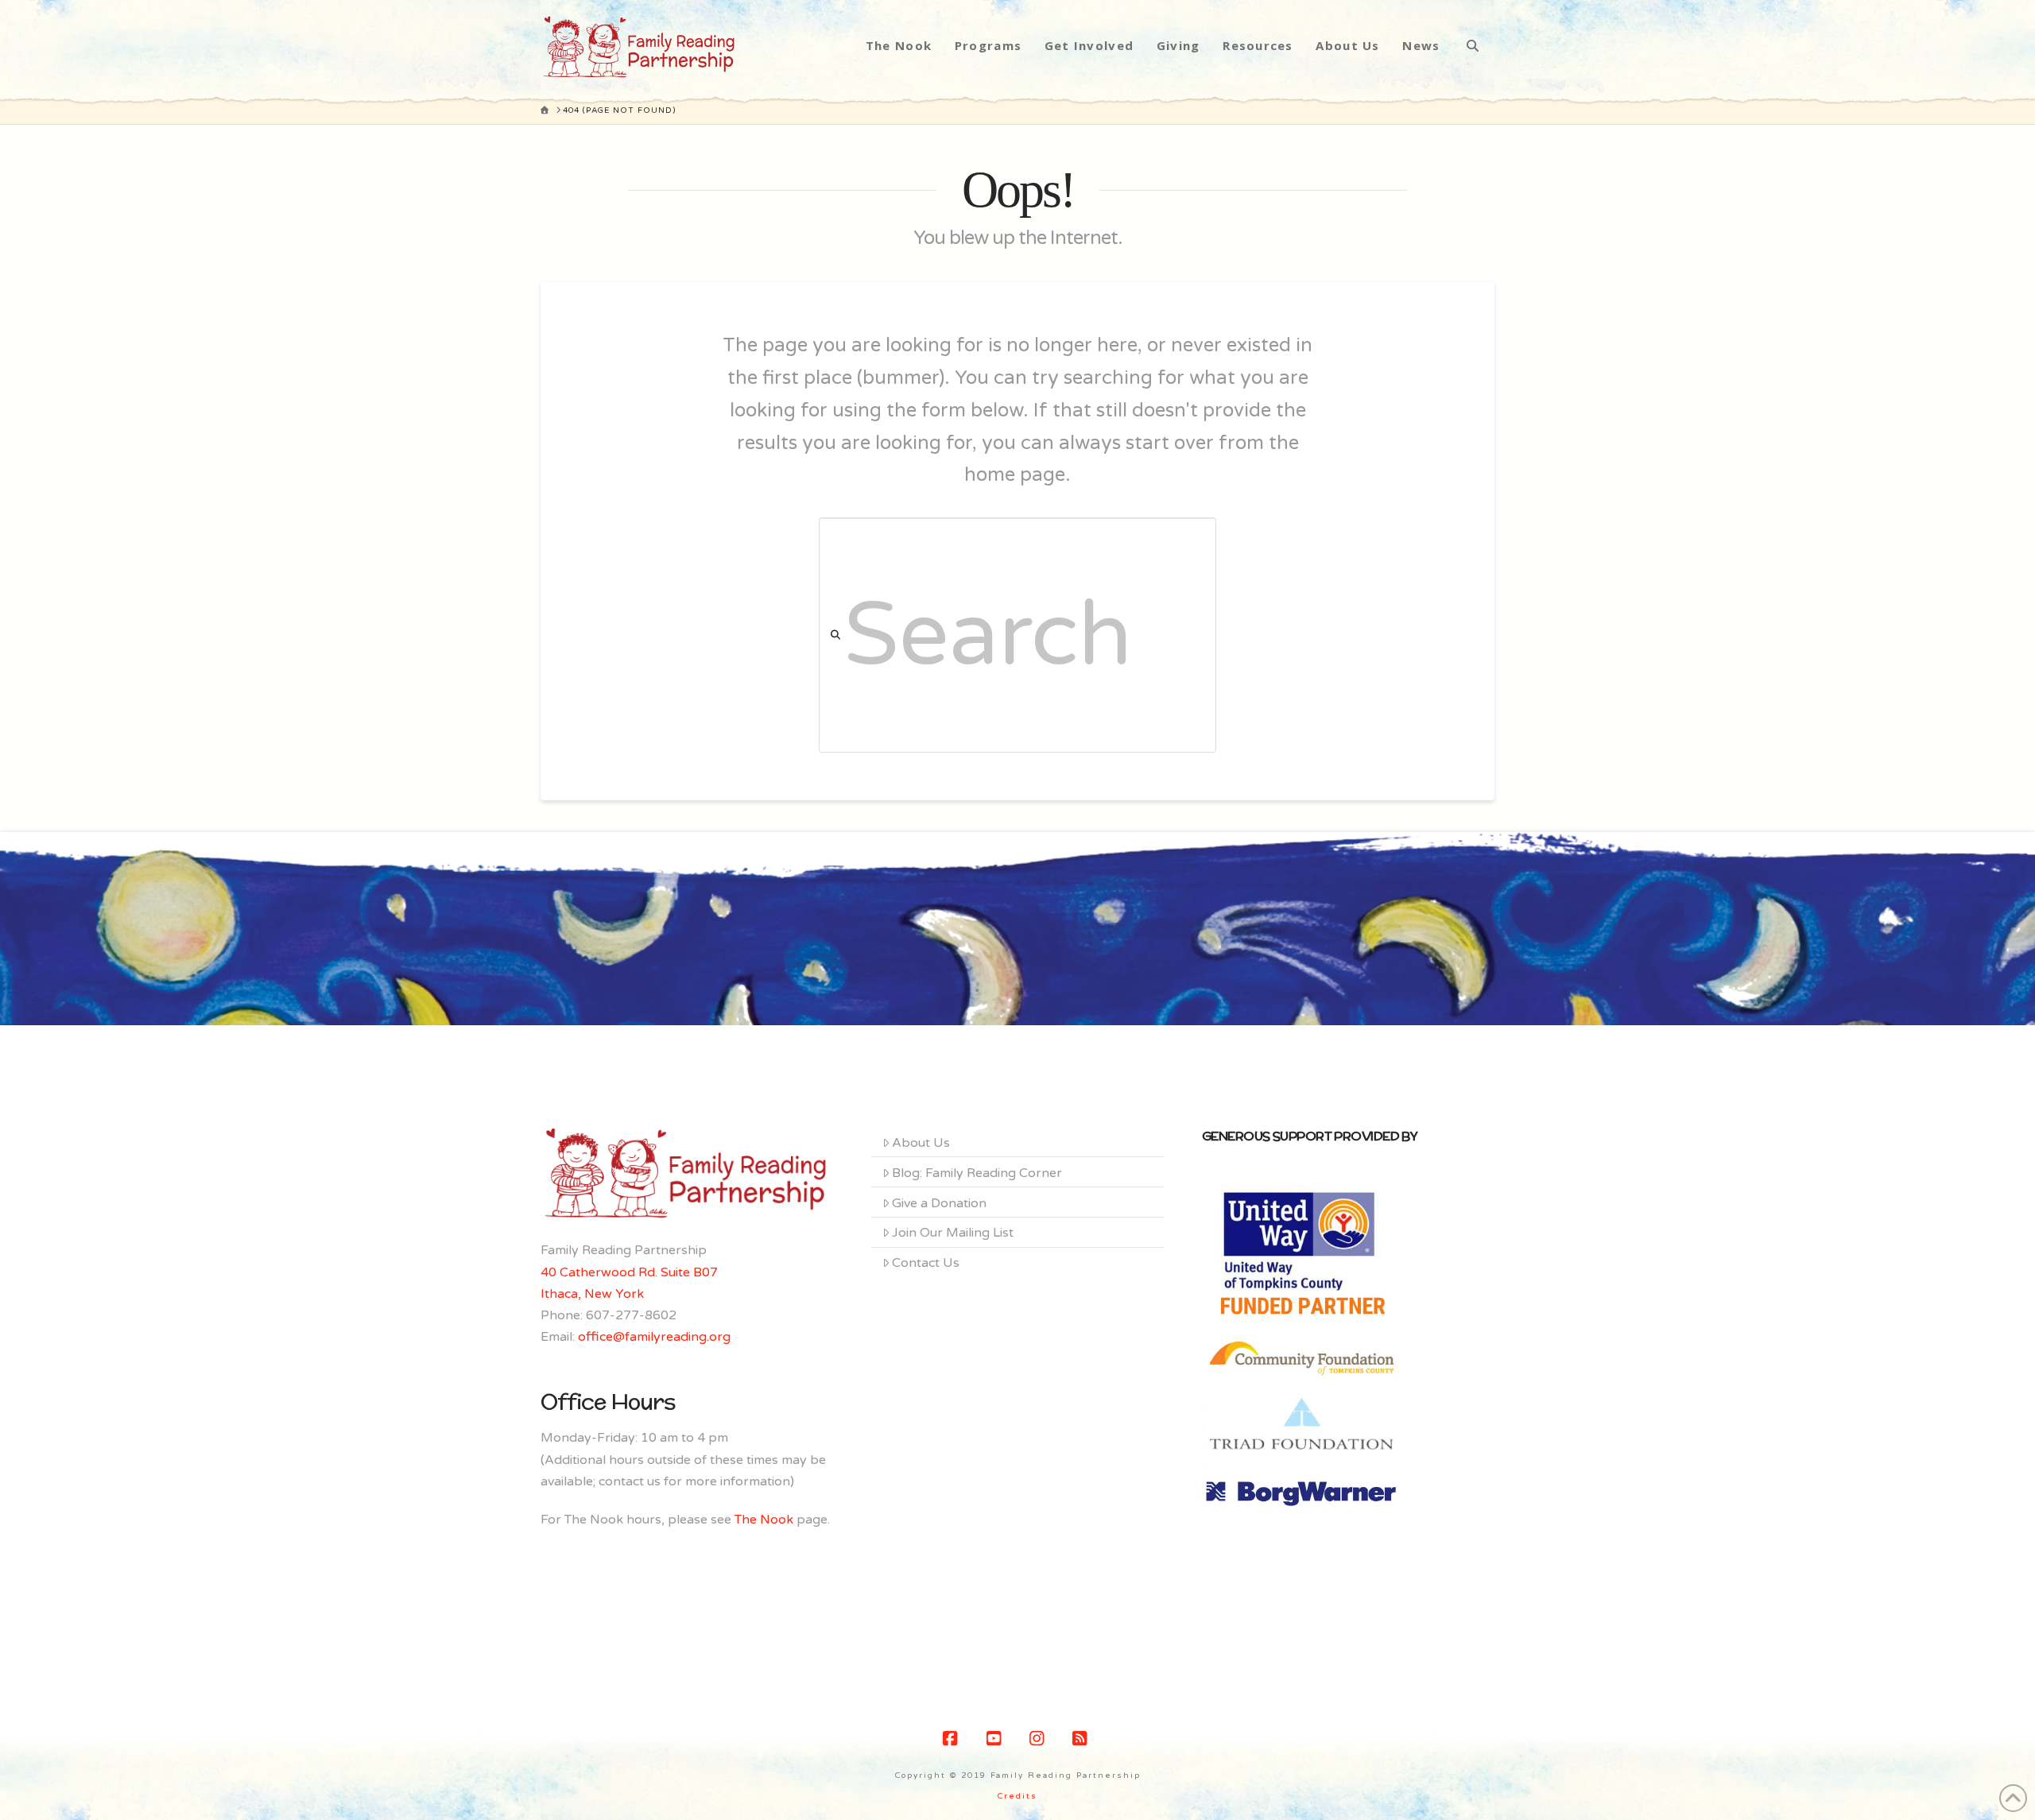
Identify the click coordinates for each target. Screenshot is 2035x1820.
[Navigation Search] (1473, 45)
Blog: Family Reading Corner (977, 1173)
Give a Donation (939, 1203)
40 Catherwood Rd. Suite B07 (629, 1272)
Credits (1017, 1796)
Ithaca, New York (592, 1294)
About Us (921, 1143)
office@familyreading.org (654, 1337)
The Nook (764, 1520)
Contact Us (926, 1263)
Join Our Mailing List (953, 1233)
